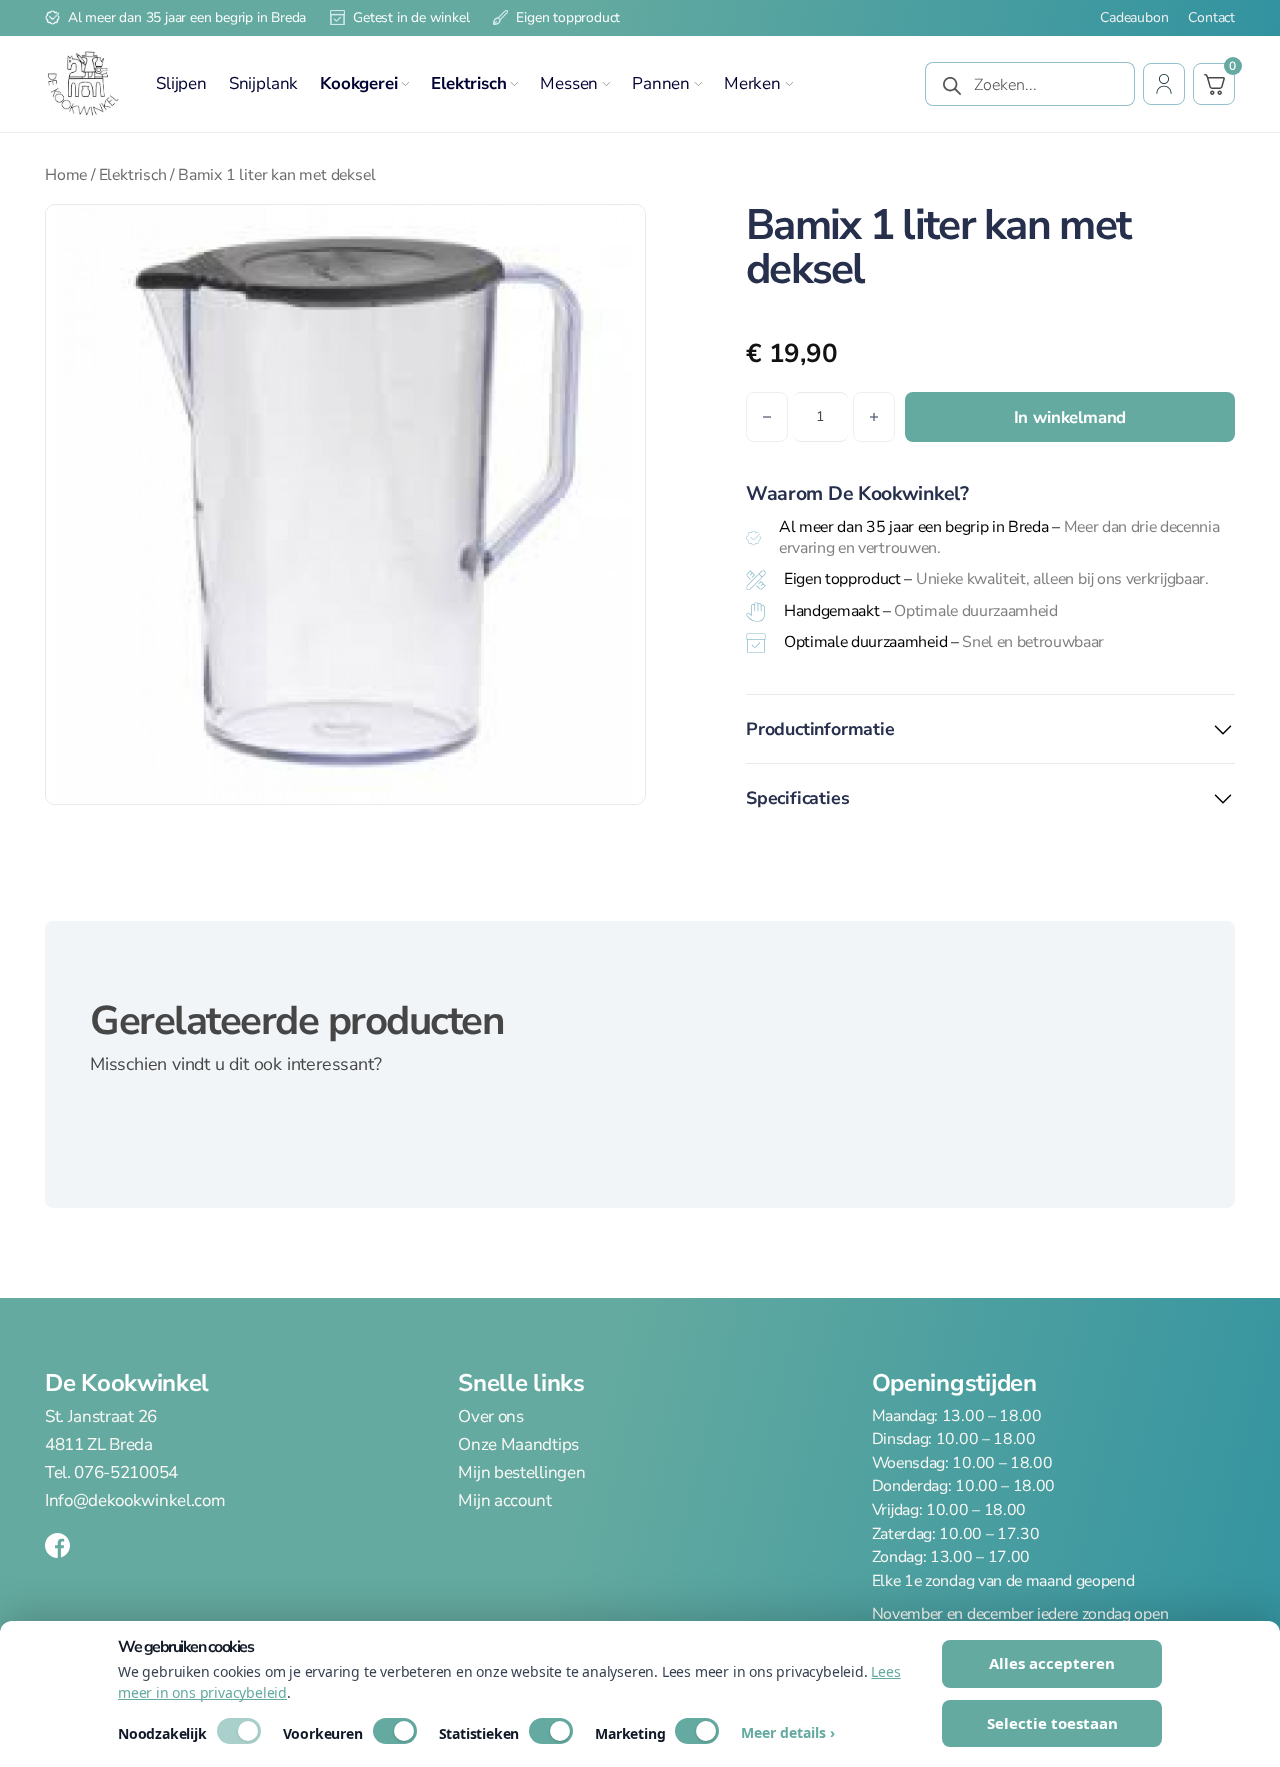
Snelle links (521, 1383)
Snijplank (263, 83)
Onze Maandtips (518, 1445)
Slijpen (181, 83)
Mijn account (504, 1500)
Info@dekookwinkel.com (135, 1500)
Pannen (661, 83)
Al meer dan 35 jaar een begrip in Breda (187, 17)
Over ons (490, 1417)
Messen (569, 83)
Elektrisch (468, 83)
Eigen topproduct (568, 17)
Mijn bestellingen (521, 1472)
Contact (1211, 18)
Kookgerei (358, 83)
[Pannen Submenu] (698, 84)
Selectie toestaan (1052, 1723)
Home (66, 175)
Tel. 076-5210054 (111, 1472)
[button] (618, 232)
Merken (752, 83)
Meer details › (788, 1733)
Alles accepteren (1052, 1663)
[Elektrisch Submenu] (514, 84)
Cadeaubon (1134, 18)
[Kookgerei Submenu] (405, 84)
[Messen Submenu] (606, 84)
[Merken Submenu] (789, 84)
